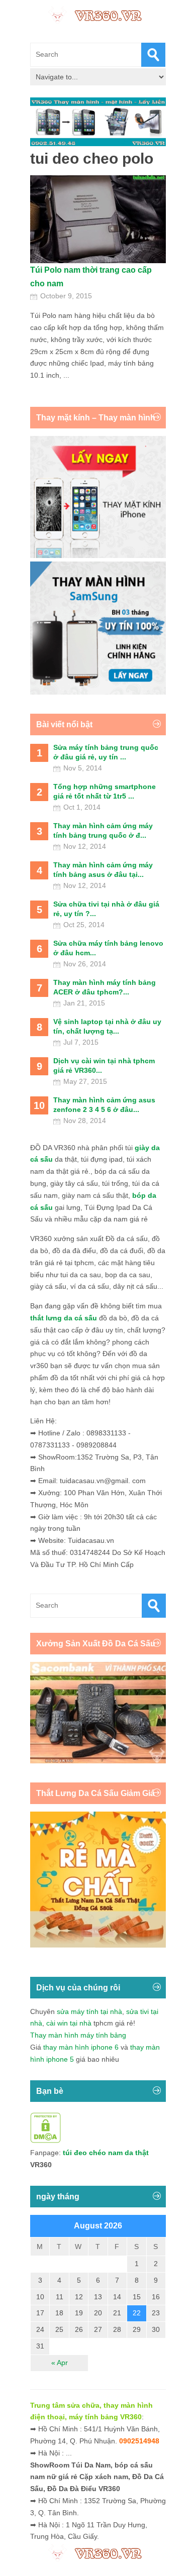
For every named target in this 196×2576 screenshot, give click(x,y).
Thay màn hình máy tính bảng (78, 2035)
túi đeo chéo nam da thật (106, 2153)
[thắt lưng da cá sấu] (98, 1945)
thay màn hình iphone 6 (81, 2047)
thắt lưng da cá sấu (64, 1318)
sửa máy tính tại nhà (89, 2011)
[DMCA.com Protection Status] (45, 2141)
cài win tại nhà (69, 2023)
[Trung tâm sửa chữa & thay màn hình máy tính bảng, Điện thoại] (98, 15)
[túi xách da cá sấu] (98, 1761)
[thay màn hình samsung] (98, 692)
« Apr (60, 2363)
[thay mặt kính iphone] (98, 555)
